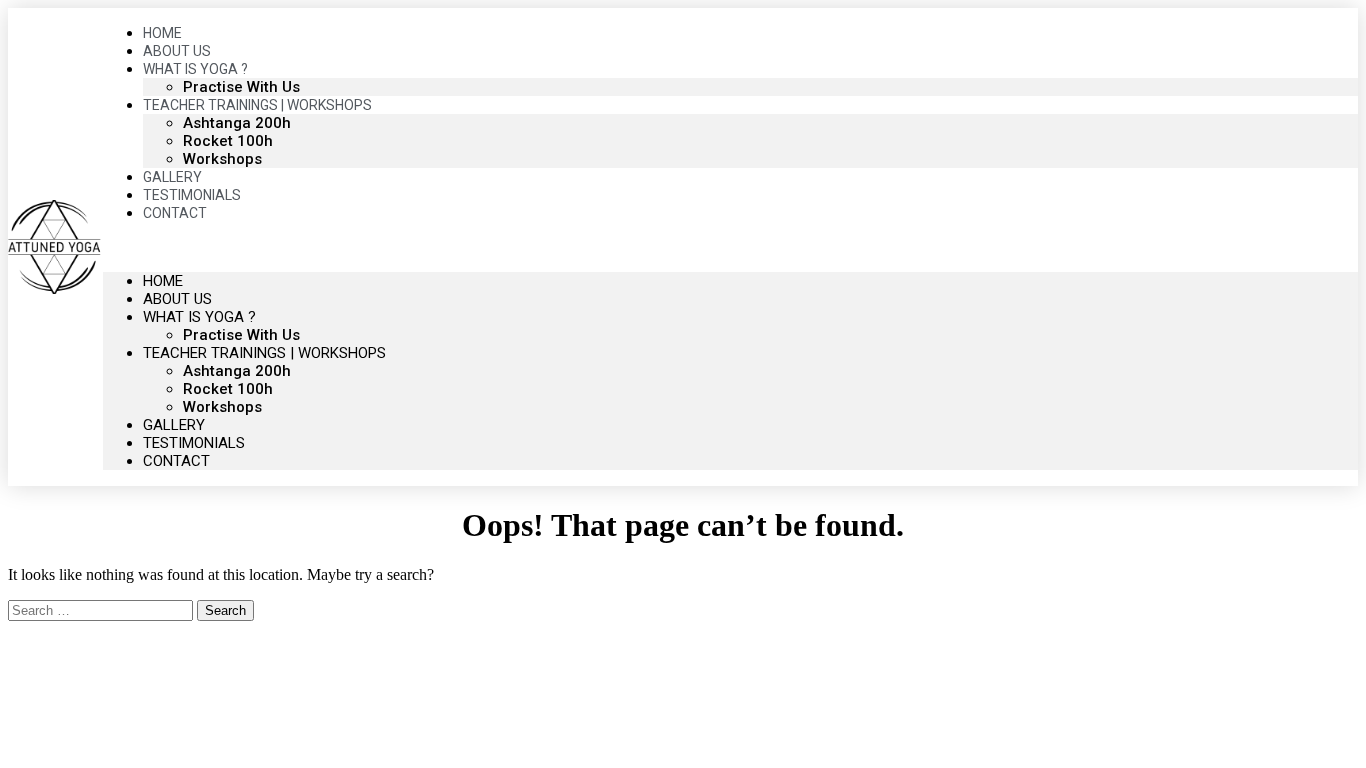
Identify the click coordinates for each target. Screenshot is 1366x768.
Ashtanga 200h (237, 123)
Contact (175, 213)
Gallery (174, 425)
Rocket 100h (228, 141)
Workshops (222, 407)
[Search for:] (102, 609)
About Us (177, 299)
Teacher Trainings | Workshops (257, 105)
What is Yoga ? (199, 317)
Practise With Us (241, 335)
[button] (731, 247)
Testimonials (194, 443)
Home (163, 281)
